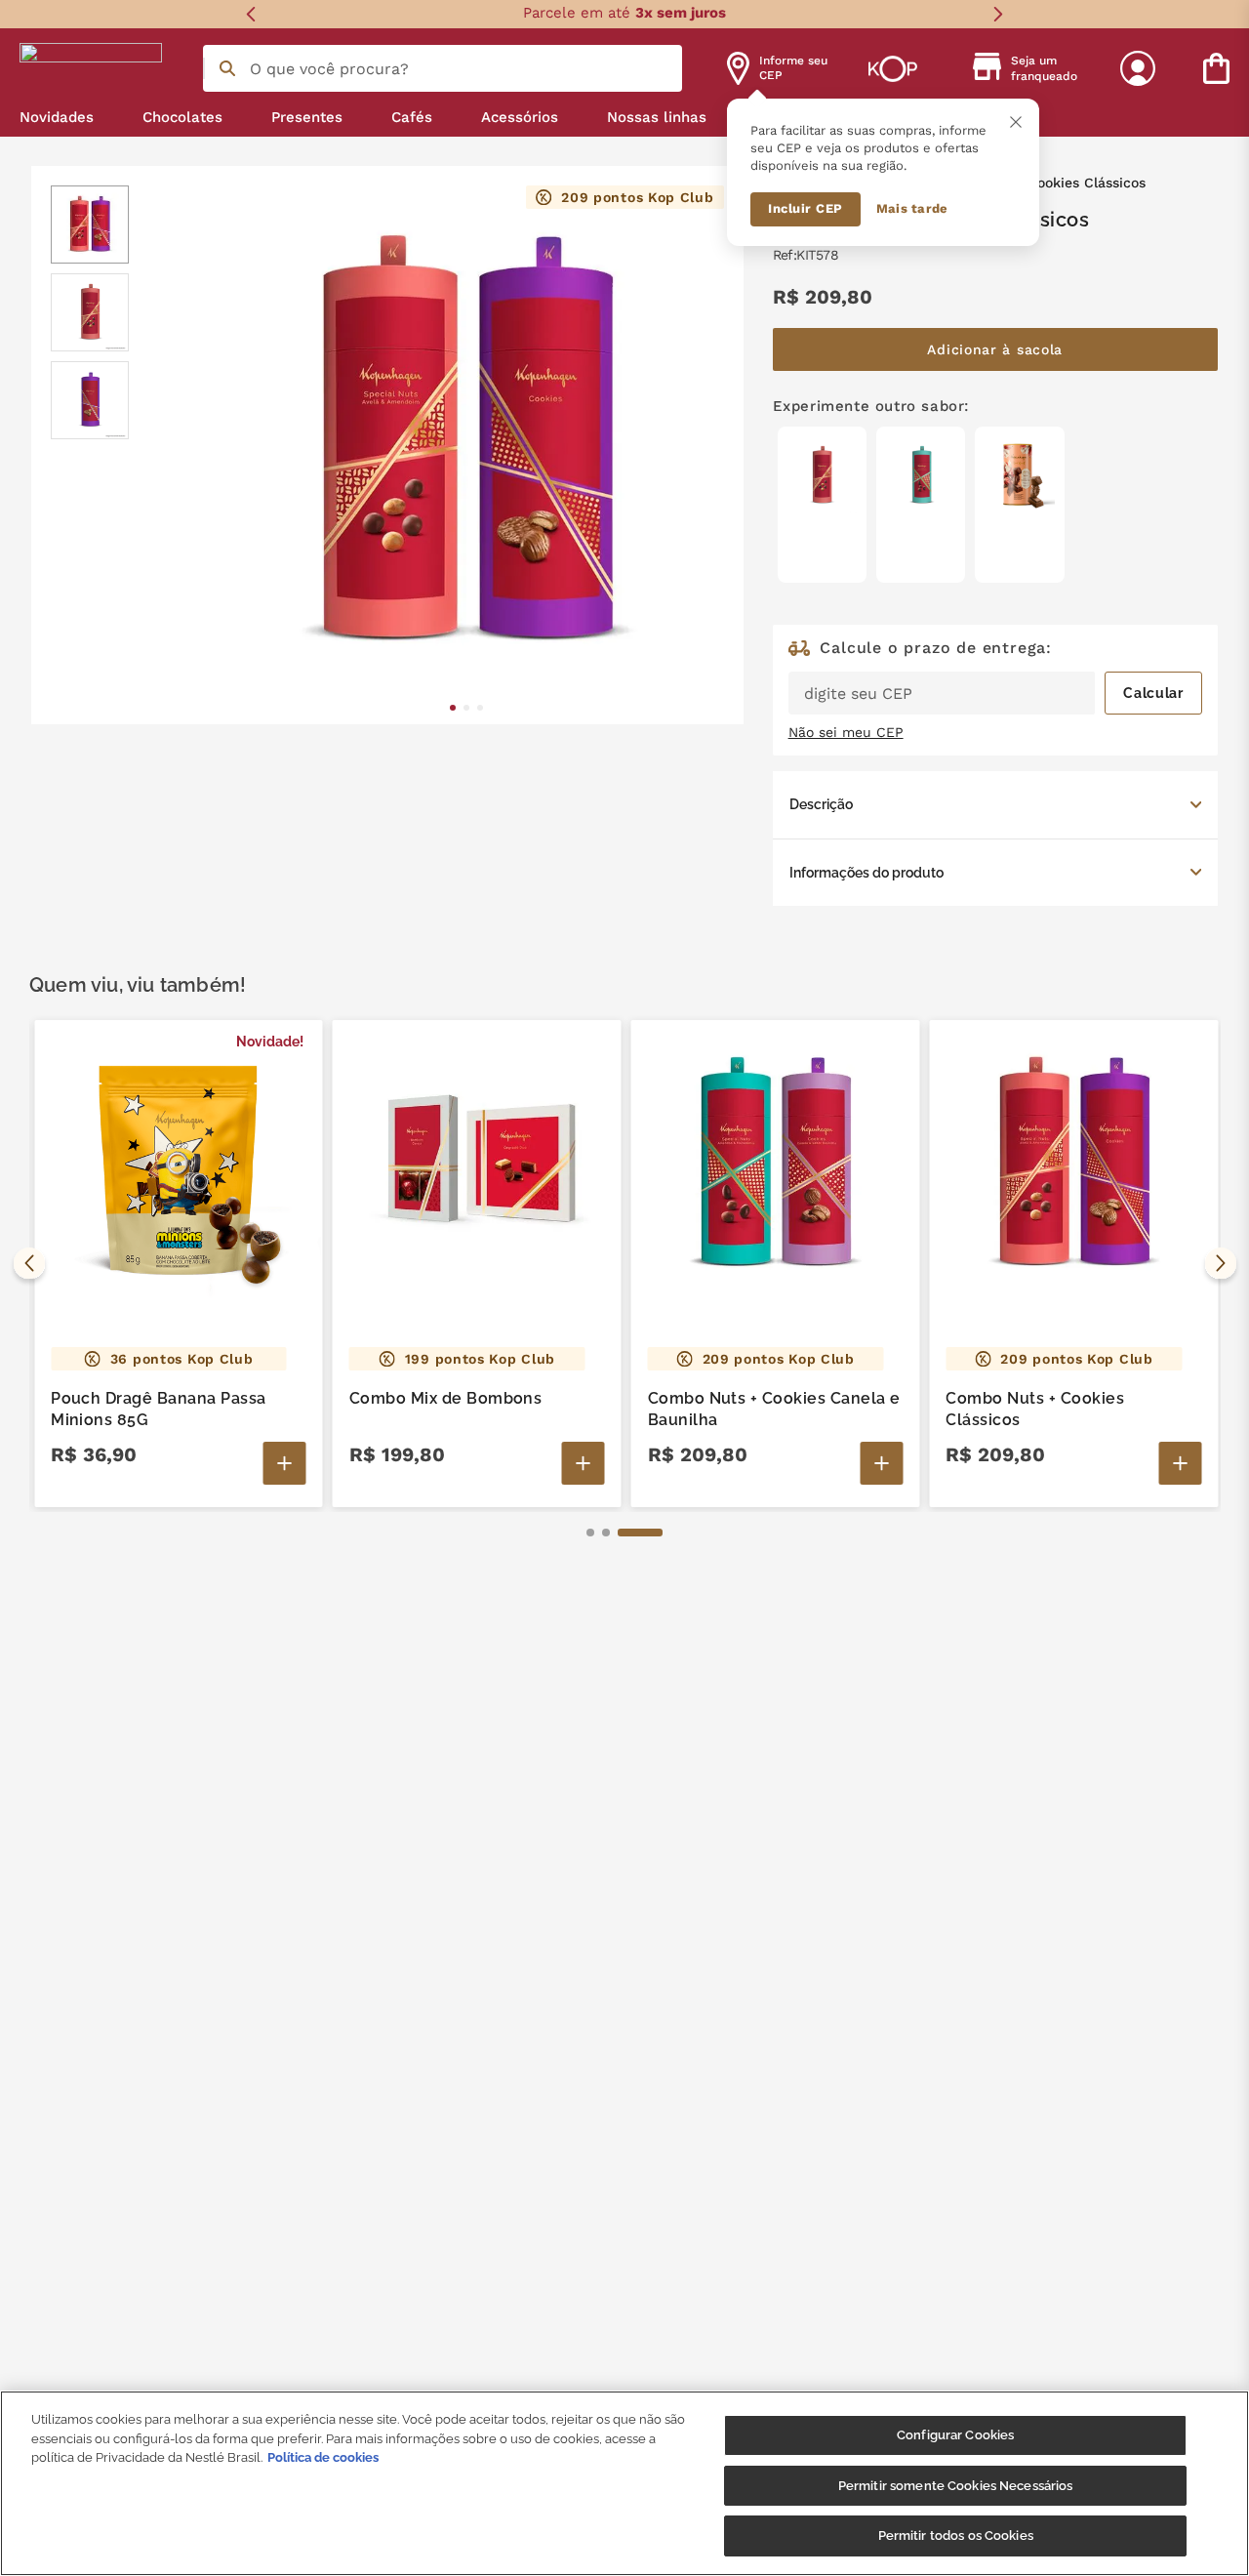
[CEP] (995, 677)
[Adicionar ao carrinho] (285, 1463)
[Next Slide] (998, 14)
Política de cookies (323, 2457)
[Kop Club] (893, 68)
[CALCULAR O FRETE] (1153, 693)
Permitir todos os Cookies (956, 2535)
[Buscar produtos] (227, 68)
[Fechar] (1016, 122)
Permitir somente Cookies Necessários (956, 2486)
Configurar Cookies (955, 2435)
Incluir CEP (806, 208)
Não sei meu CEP (846, 732)
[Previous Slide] (251, 14)
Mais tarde (912, 208)
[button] (995, 804)
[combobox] (443, 68)
